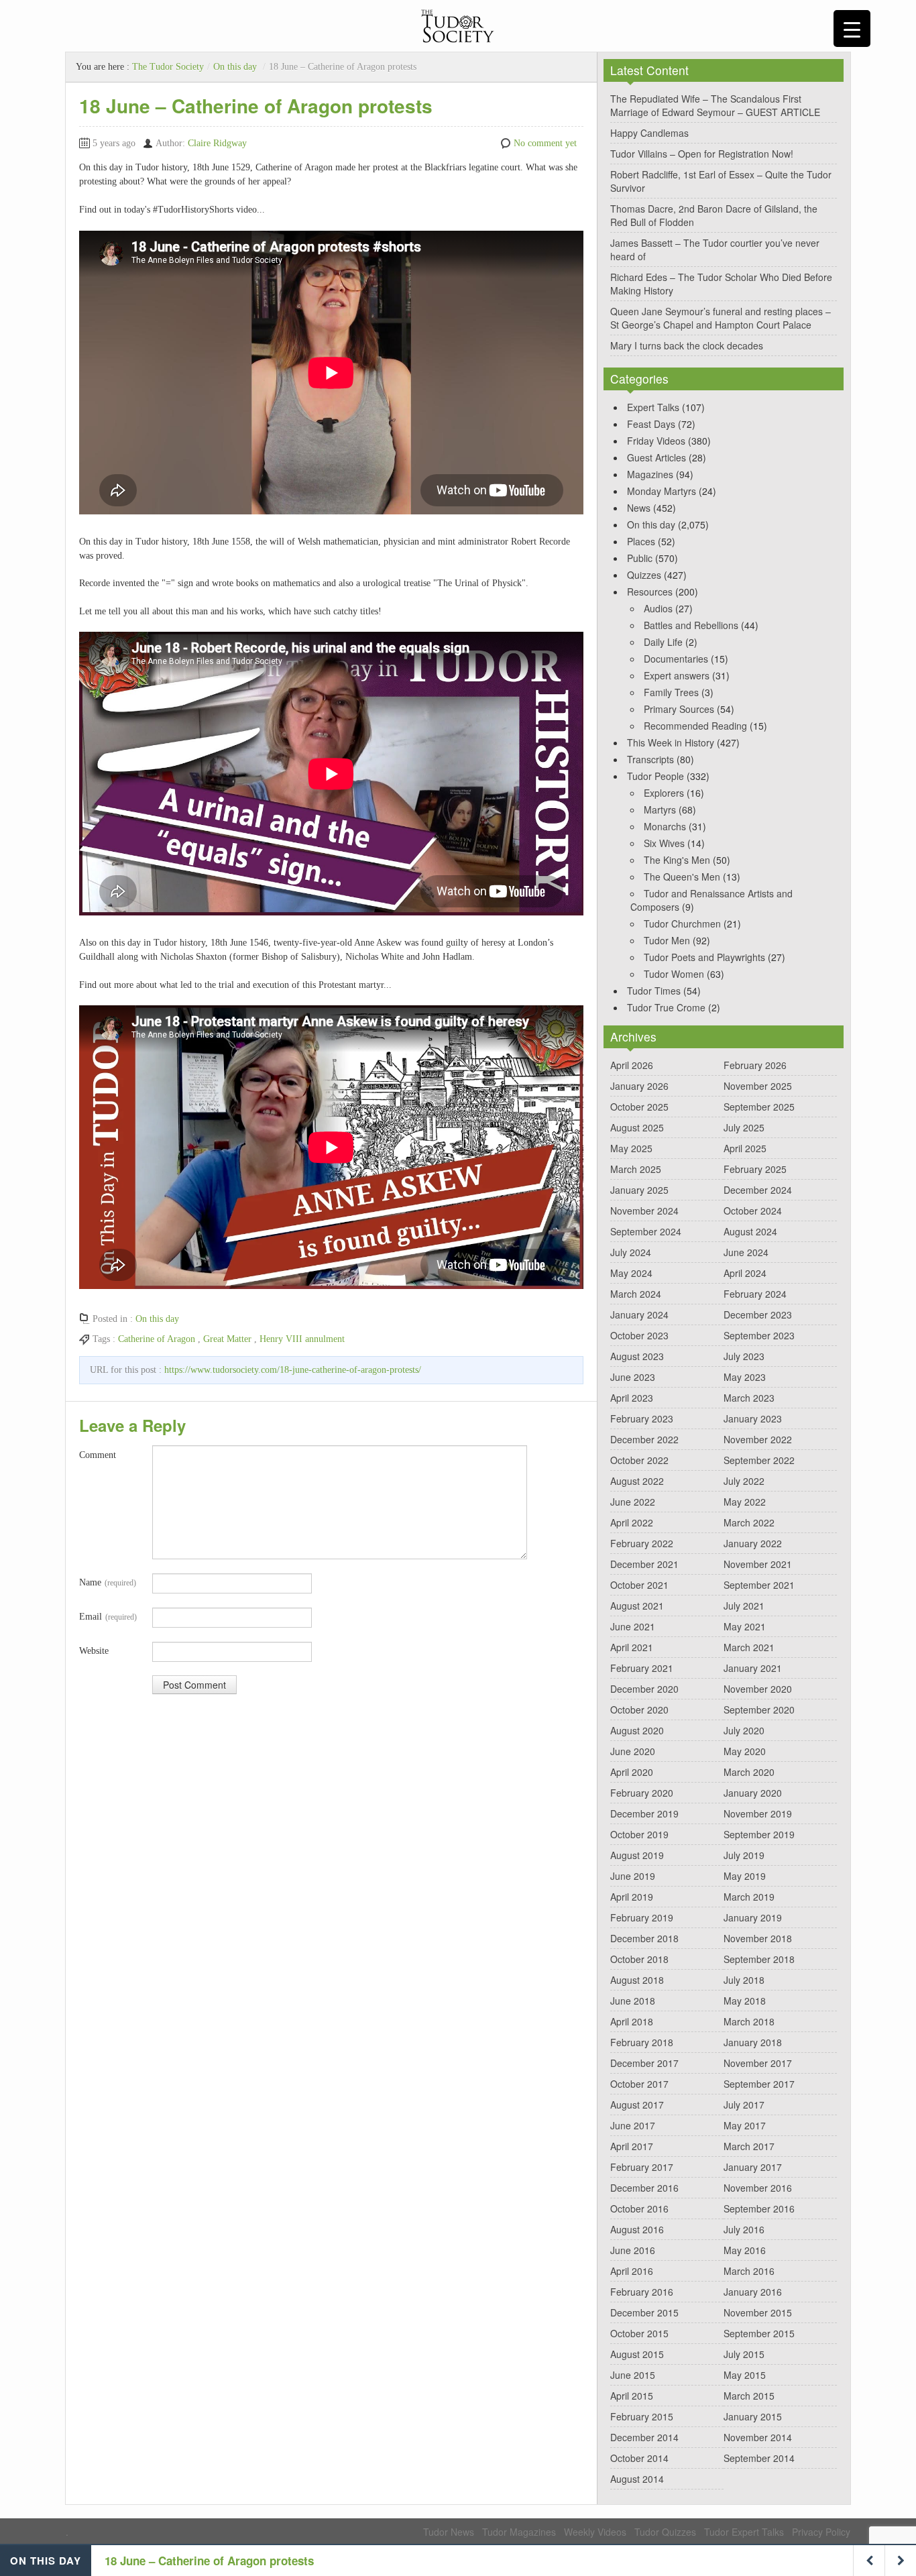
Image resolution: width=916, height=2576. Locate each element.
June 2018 (633, 2001)
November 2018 (758, 1938)
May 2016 (745, 2250)
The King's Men (677, 860)
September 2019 (759, 1834)
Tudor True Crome (666, 1007)
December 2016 (644, 2188)
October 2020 (639, 1710)
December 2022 (644, 1439)
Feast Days (651, 424)
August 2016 (637, 2229)
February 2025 (755, 1169)
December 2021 (644, 1564)
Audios (658, 608)
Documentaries (676, 659)
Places (641, 541)
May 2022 (745, 1502)
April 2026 (632, 1065)
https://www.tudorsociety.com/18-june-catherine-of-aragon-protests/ (293, 1370)
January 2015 (753, 2416)
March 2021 (749, 1647)
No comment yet (545, 143)
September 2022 (759, 1460)
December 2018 (644, 1938)
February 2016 (642, 2292)
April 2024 (745, 1273)
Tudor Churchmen (682, 923)
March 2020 (749, 1772)
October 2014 (639, 2458)
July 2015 (744, 2354)
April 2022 (632, 1522)
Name (108, 1582)
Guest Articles (656, 457)
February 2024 (755, 1294)
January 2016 (753, 2292)
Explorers (664, 793)
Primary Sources (679, 709)
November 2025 (758, 1086)
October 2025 (639, 1107)
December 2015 (644, 2312)
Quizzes (644, 575)
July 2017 (744, 2105)
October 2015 (639, 2333)
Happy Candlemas (649, 133)
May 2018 (745, 2001)
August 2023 (637, 1356)
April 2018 (632, 2021)
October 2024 (753, 1211)
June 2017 (633, 2125)
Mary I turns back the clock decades (687, 345)
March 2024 (636, 1294)
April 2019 (632, 1897)
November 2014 (758, 2437)
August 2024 (750, 1231)
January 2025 (639, 1190)
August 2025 (637, 1127)
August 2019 (637, 1855)
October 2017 (639, 2084)
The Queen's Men (682, 877)
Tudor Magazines (519, 2532)
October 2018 (639, 1959)
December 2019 (644, 1813)
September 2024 (646, 1231)
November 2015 (758, 2312)
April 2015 (632, 2396)
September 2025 (759, 1107)
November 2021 (758, 1564)
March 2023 (749, 1398)
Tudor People (655, 776)
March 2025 (636, 1169)
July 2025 (744, 1127)
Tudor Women (674, 974)
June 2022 (633, 1502)
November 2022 (758, 1439)
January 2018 (753, 2042)
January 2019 (753, 1917)
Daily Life (663, 642)
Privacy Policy (821, 2532)
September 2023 (759, 1335)
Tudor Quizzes (665, 2532)
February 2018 (642, 2042)
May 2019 (745, 1876)
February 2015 (642, 2416)
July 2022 (744, 1481)
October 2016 (639, 2208)
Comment (98, 1455)
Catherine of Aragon (157, 1339)
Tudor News (449, 2532)
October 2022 (639, 1460)
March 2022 (749, 1522)
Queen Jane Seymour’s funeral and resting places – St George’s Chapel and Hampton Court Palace (721, 318)
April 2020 (632, 1772)
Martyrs (660, 809)
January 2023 (753, 1418)
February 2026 (755, 1065)
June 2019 (633, 1876)
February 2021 (642, 1668)
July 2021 (744, 1606)
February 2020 (642, 1793)
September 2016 (759, 2208)
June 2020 (633, 1751)
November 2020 (758, 1689)
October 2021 (639, 1585)
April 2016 (632, 2271)
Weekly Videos (595, 2532)
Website (94, 1651)
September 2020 (759, 1710)
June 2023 (633, 1377)
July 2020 (744, 1730)
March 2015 (749, 2396)
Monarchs (665, 826)
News (639, 508)
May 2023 (745, 1377)
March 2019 (749, 1897)
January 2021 (753, 1668)
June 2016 (633, 2250)
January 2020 (753, 1793)
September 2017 (759, 2084)
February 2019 (642, 1917)
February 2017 (642, 2167)
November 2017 (758, 2063)
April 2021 (632, 1647)
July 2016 (744, 2229)
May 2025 (631, 1148)
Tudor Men (667, 940)
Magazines (650, 474)
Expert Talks (653, 407)
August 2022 (637, 1481)
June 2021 (633, 1626)
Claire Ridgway (217, 143)
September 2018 (759, 1959)
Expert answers (677, 675)
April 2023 (632, 1398)
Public (640, 558)
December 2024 (758, 1190)
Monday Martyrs (662, 491)
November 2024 (644, 1211)
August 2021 (637, 1606)
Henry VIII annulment (302, 1339)
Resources (650, 592)
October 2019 (639, 1834)
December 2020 (644, 1689)
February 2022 (642, 1543)
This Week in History (671, 742)
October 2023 (639, 1335)
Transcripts (650, 759)
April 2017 (632, 2146)
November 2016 (758, 2188)
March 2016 (749, 2271)
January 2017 (753, 2167)
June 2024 (746, 1252)
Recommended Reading (695, 726)
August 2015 (637, 2354)
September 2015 (759, 2333)
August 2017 (637, 2105)
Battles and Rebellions (691, 625)
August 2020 (637, 1730)
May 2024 (631, 1273)
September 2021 (759, 1585)
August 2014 (637, 2479)
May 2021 (745, 1626)
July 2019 (744, 1855)
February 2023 (642, 1418)
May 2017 (745, 2125)
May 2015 (745, 2375)
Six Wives (664, 843)
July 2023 (744, 1356)
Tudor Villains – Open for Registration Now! (702, 154)
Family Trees (671, 692)
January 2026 (639, 1086)
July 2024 (631, 1252)
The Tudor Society (168, 67)
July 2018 (744, 1980)
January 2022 (753, 1543)
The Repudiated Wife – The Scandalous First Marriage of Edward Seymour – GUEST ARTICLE (715, 105)
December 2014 (644, 2437)
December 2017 (644, 2063)
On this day (235, 67)
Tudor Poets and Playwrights (704, 957)
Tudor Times (654, 991)
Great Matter (227, 1339)
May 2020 (745, 1751)
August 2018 (637, 1980)
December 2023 (758, 1314)
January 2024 (639, 1314)
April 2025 (745, 1148)
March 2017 (749, 2146)
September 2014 (759, 2458)
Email (108, 1617)
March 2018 (749, 2021)
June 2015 (633, 2375)
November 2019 (758, 1813)
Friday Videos (656, 441)
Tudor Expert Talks (744, 2532)
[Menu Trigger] (852, 29)
